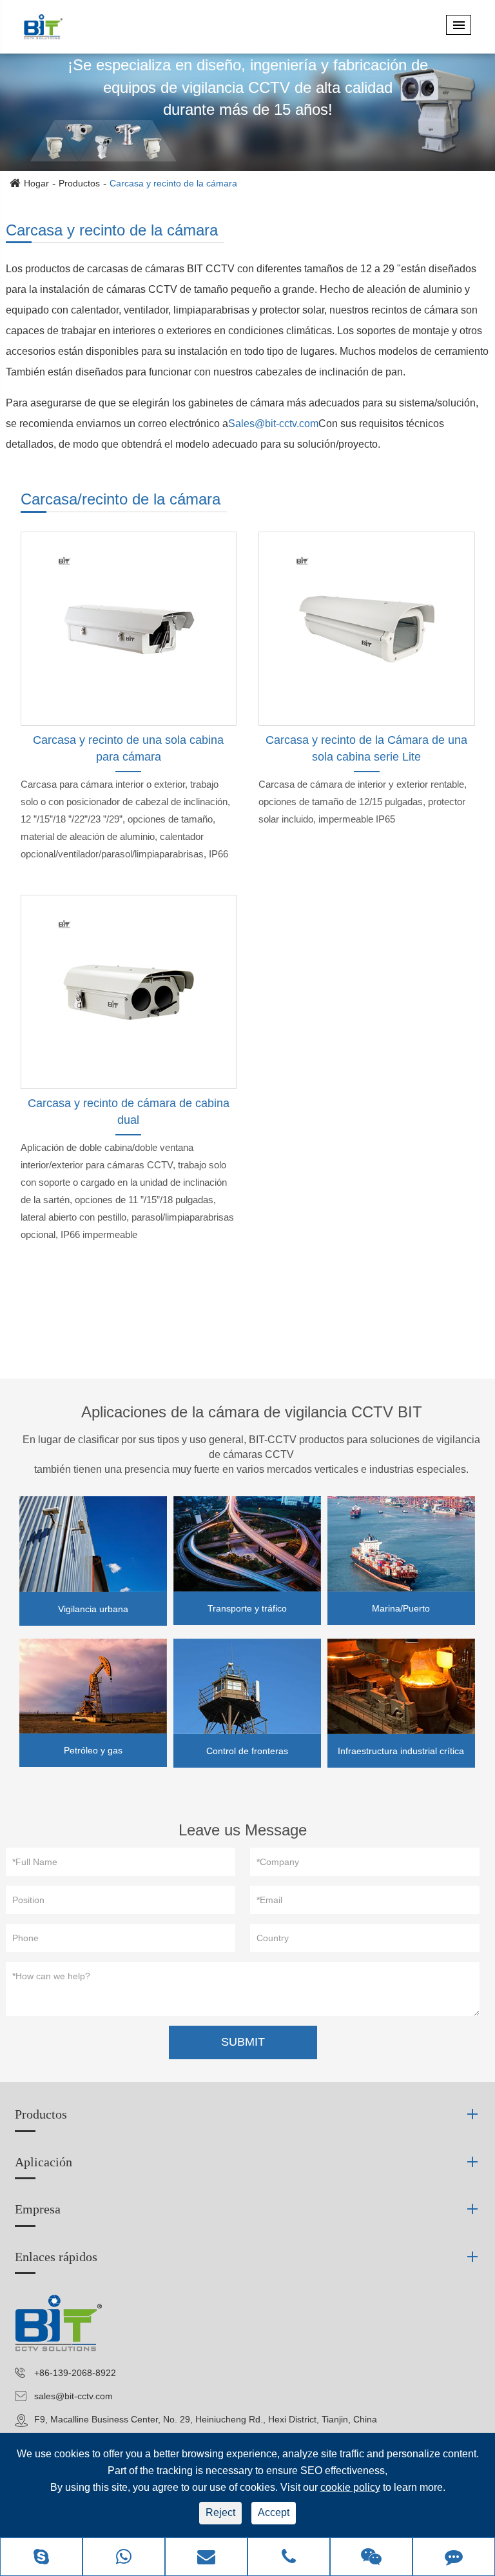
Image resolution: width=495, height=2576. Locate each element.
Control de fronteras (247, 1751)
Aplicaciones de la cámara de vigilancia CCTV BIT (252, 1412)
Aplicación (44, 2162)
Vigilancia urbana (93, 1609)
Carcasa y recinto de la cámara (173, 183)
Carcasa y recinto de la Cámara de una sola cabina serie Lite (366, 748)
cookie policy (350, 2487)
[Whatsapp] (124, 2558)
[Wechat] (371, 2558)
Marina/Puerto (401, 1608)
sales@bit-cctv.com (73, 2396)
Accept (274, 2512)
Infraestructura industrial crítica (401, 1751)
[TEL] (289, 2558)
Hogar (36, 183)
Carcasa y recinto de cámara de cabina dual (129, 1112)
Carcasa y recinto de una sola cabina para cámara (128, 748)
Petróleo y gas (93, 1750)
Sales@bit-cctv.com (273, 424)
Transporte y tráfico (247, 1608)
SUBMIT (243, 2042)
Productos (79, 183)
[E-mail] (206, 2558)
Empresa (38, 2209)
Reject (220, 2512)
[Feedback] (454, 2558)
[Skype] (41, 2558)
